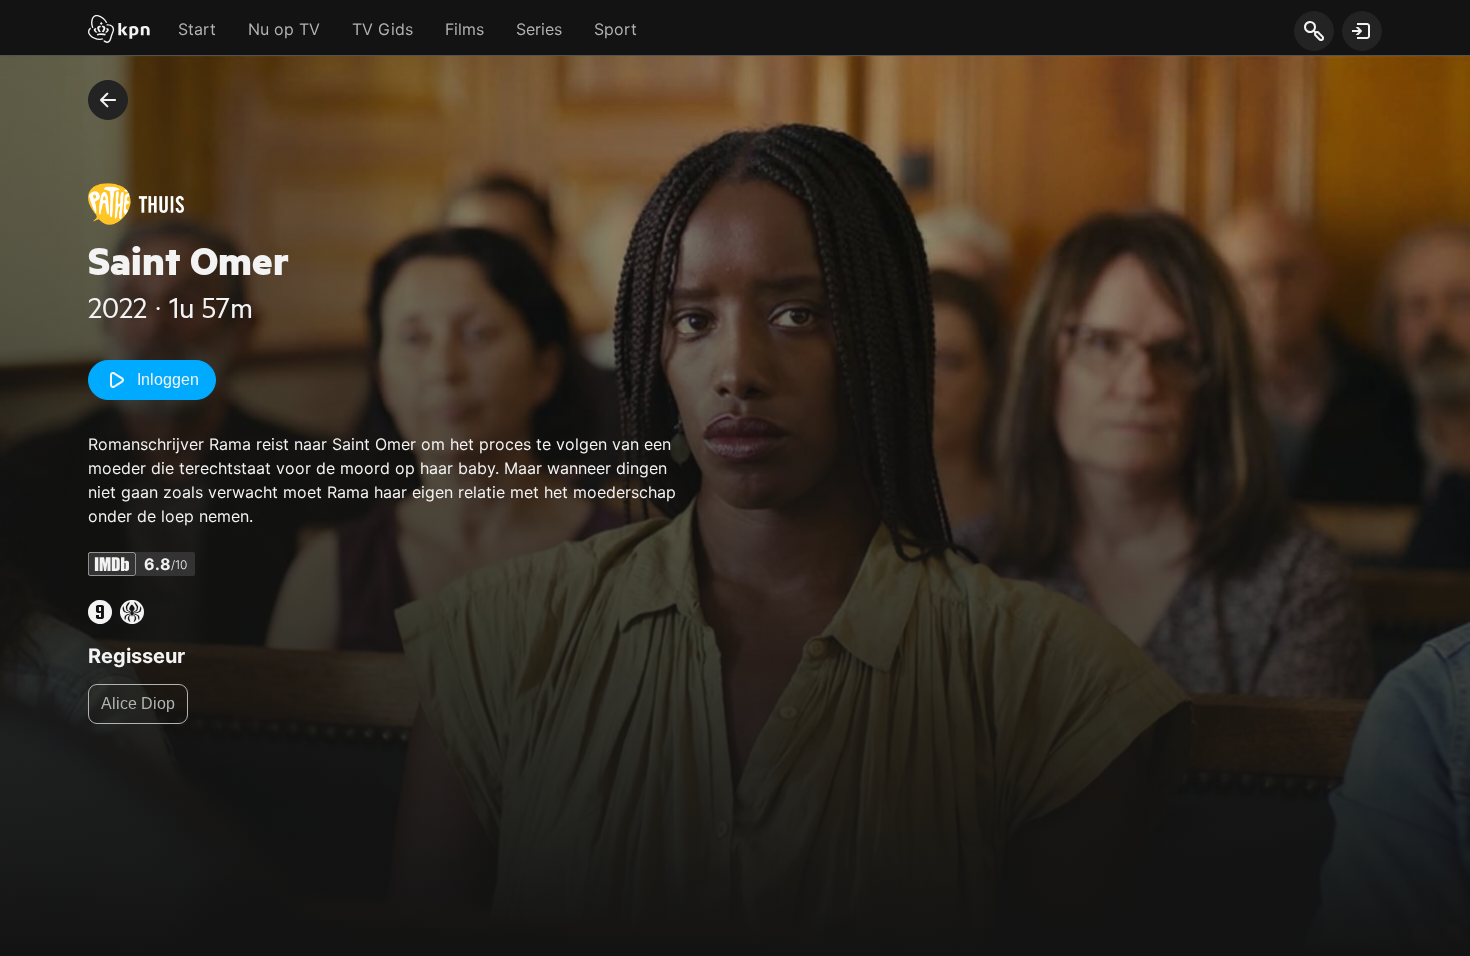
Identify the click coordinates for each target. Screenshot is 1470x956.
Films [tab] (464, 29)
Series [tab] (539, 29)
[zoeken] (1313, 32)
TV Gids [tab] (382, 29)
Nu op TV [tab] (284, 29)
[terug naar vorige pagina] (108, 100)
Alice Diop (138, 703)
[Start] (119, 31)
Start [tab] (197, 29)
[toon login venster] (1362, 31)
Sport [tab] (615, 29)
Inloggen (168, 379)
